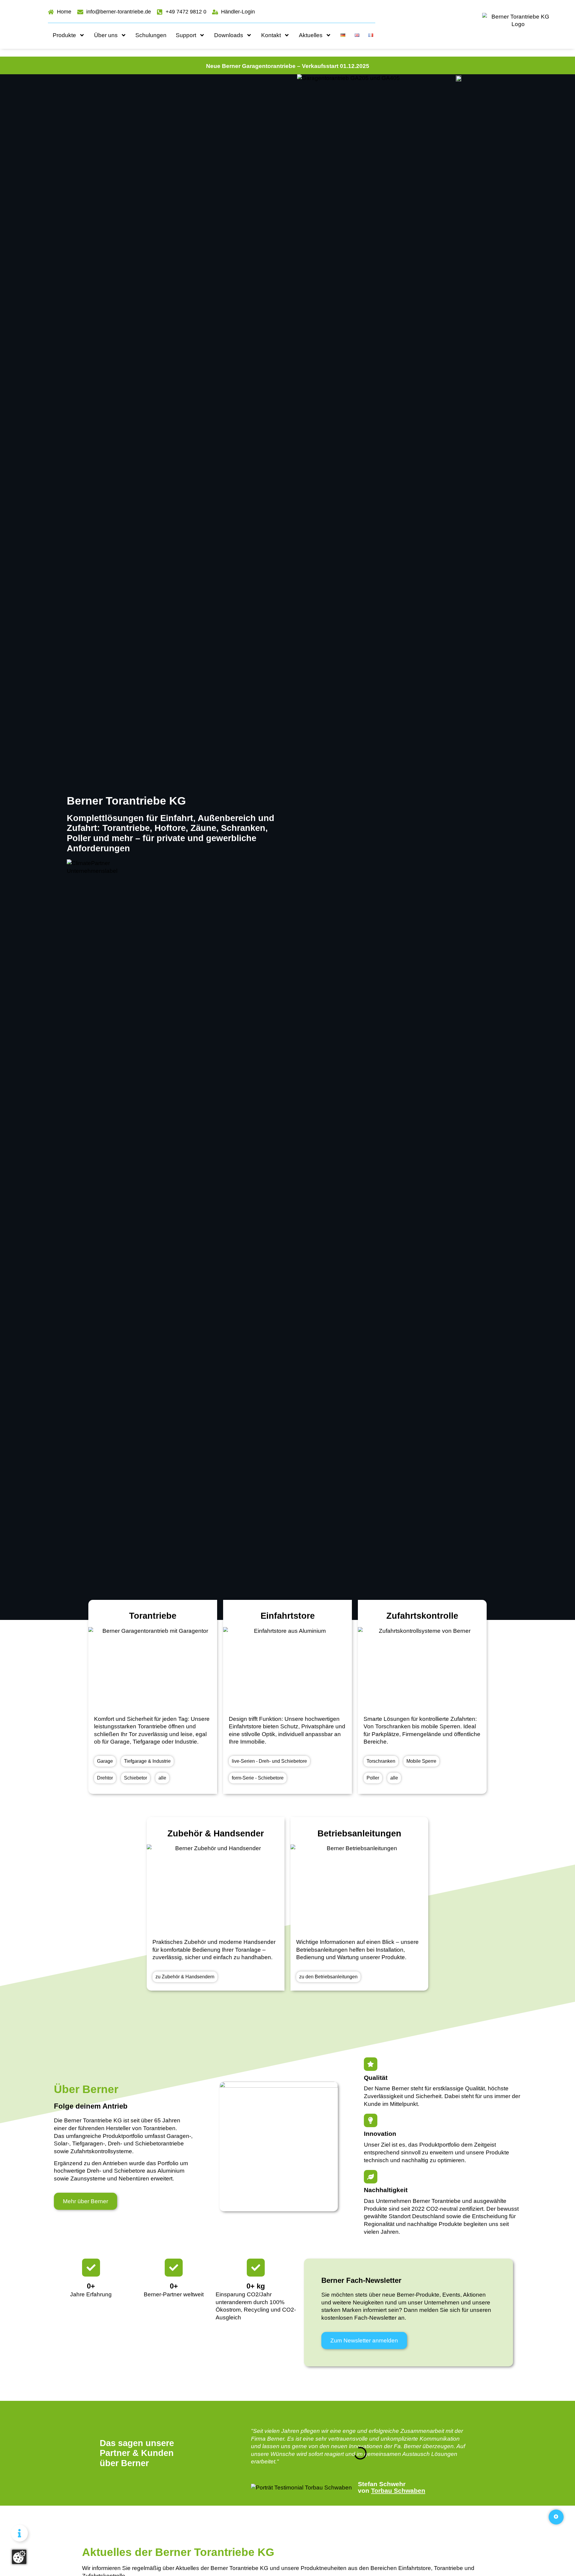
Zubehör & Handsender (216, 1833)
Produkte (64, 35)
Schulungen (151, 35)
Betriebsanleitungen (359, 1833)
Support (186, 35)
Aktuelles (311, 35)
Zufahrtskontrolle (422, 1616)
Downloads (229, 35)
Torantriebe (153, 1616)
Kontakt (271, 35)
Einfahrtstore (288, 1616)
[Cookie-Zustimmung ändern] (19, 2557)
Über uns (106, 35)
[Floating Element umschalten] (19, 2533)
